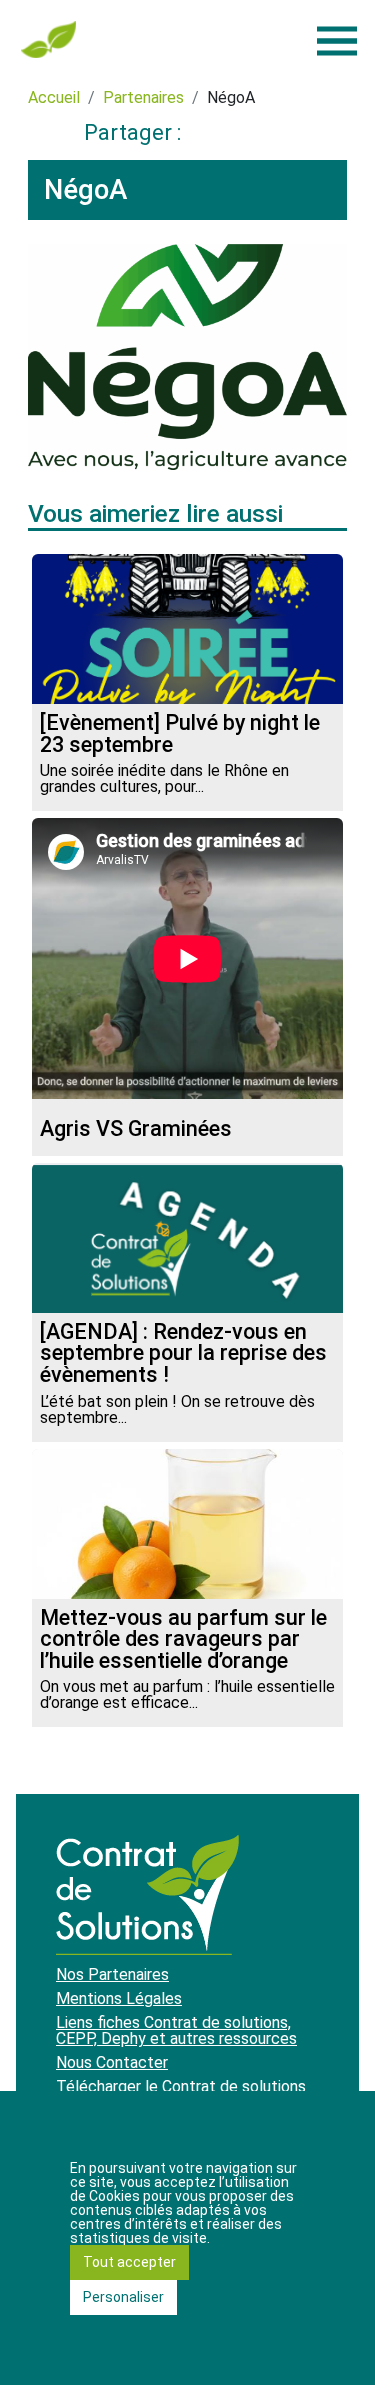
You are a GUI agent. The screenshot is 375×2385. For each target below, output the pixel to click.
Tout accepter (129, 2262)
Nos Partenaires (112, 1974)
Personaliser (123, 2297)
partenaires (143, 97)
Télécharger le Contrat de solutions (181, 2086)
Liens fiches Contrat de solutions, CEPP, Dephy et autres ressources (176, 2030)
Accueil (54, 97)
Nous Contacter (112, 2062)
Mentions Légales (119, 1998)
